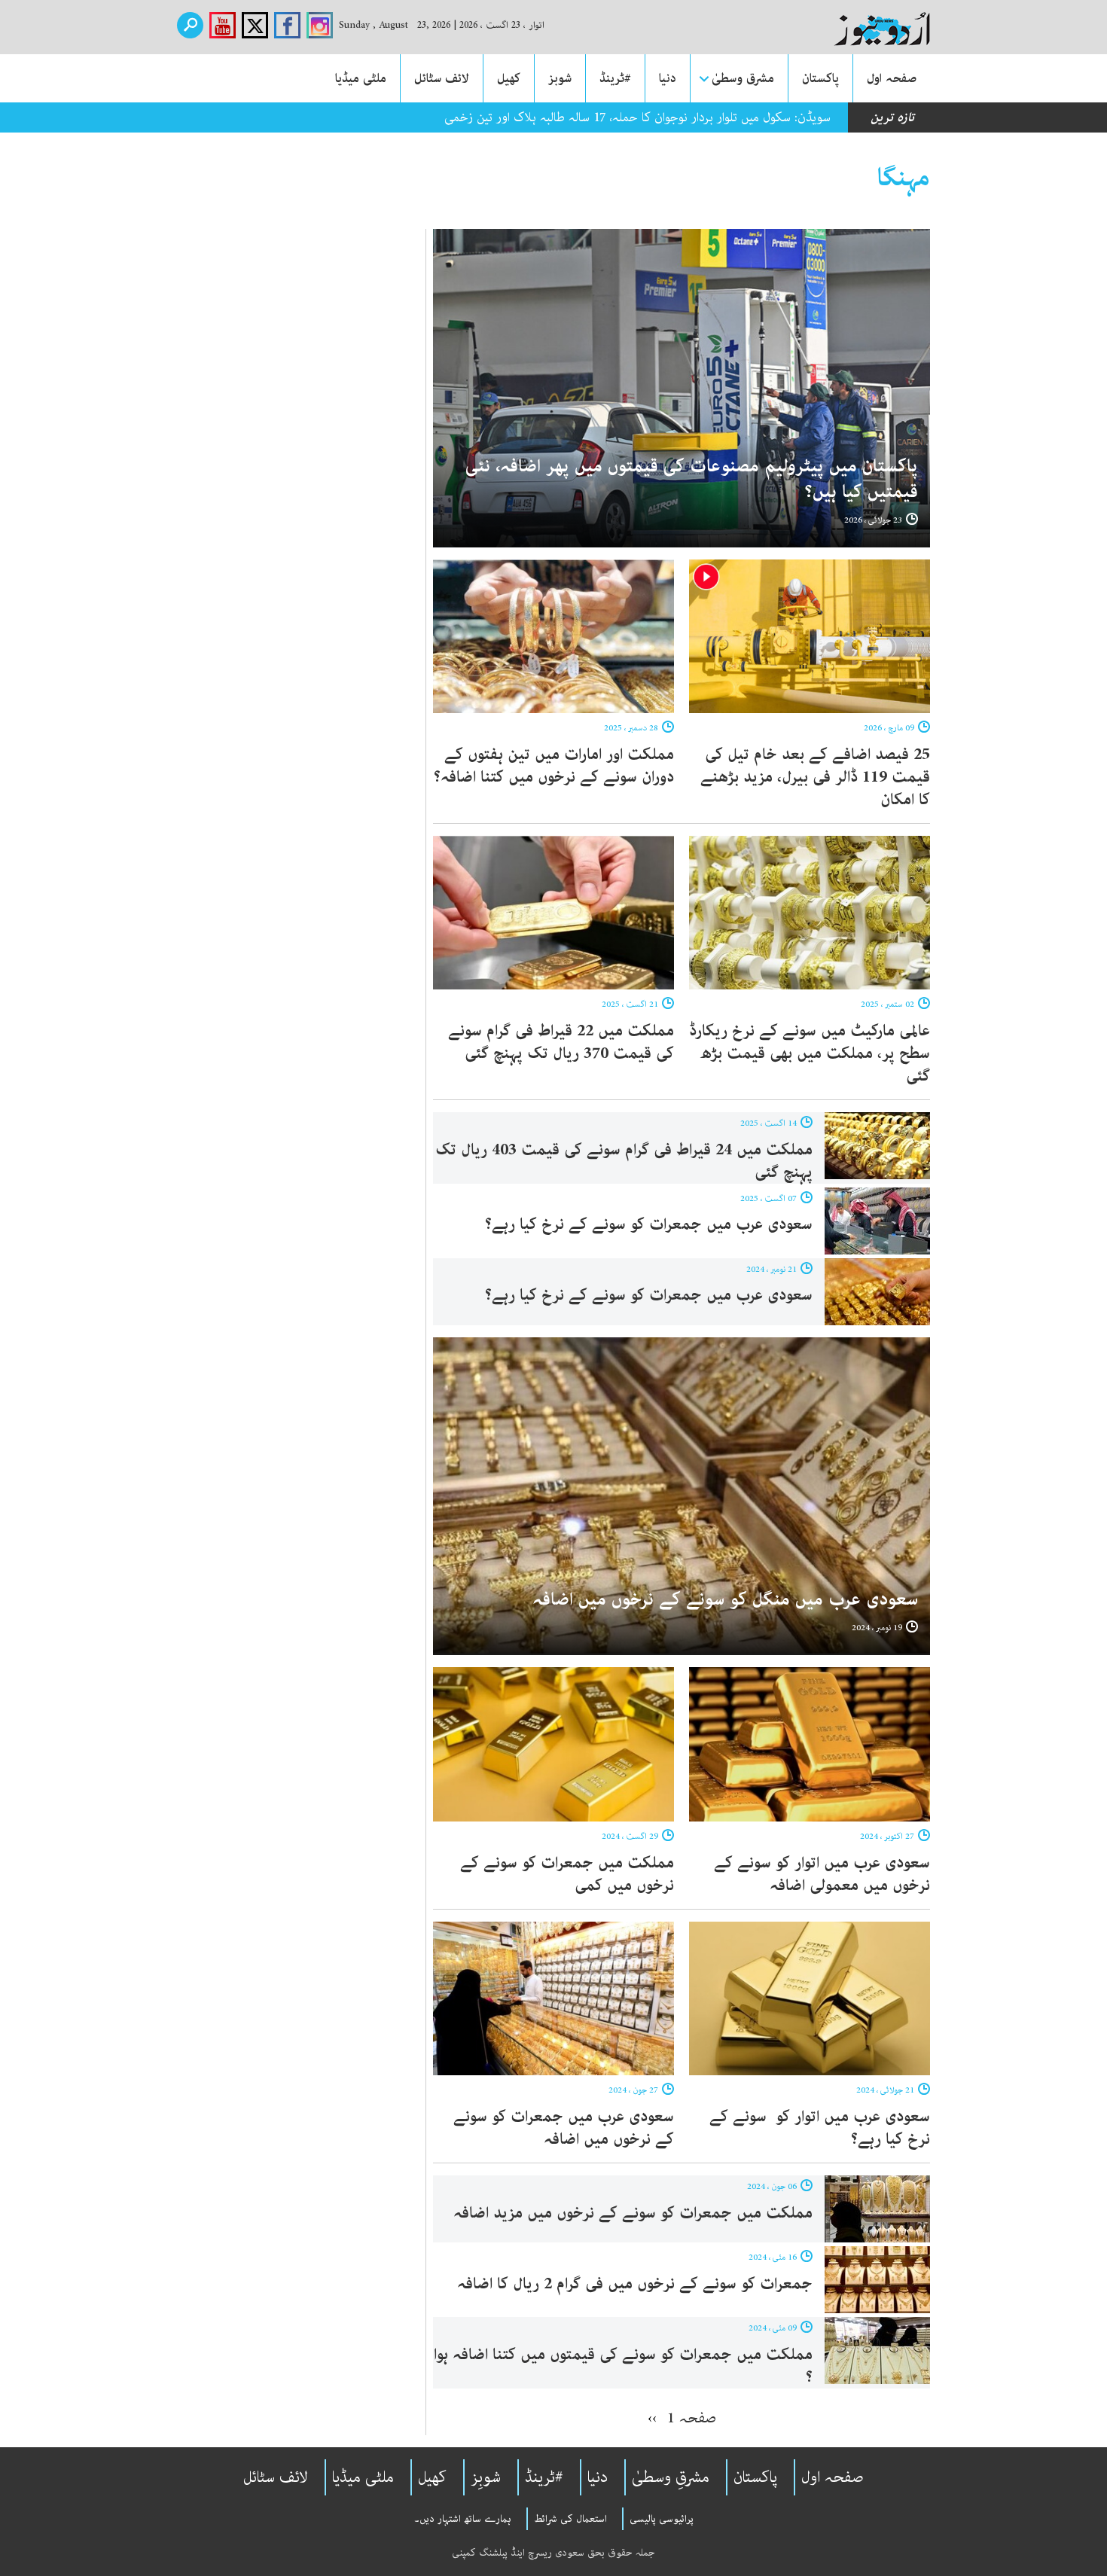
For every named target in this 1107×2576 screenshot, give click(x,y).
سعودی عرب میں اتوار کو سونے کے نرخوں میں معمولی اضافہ (822, 1874)
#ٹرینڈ (615, 78)
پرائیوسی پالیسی (662, 2519)
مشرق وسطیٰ (743, 78)
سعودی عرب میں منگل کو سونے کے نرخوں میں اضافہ (725, 1600)
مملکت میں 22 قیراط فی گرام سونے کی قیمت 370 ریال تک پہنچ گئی (561, 1042)
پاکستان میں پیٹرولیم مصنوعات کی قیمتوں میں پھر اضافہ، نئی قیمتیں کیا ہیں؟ (692, 479)
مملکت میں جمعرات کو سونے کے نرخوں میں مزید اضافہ (633, 2213)
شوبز (560, 78)
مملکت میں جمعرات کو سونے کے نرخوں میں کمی (567, 1874)
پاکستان (820, 78)
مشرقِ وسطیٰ (671, 2477)
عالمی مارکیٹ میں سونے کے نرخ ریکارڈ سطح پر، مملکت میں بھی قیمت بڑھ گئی (810, 1053)
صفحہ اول (892, 78)
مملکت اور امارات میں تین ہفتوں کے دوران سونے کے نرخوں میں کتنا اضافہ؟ (554, 766)
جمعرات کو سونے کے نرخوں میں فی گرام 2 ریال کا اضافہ (635, 2284)
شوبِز (486, 2477)
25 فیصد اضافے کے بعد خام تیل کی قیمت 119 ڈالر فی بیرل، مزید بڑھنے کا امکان (815, 777)
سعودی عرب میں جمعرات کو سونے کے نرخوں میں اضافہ (564, 2128)
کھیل (509, 78)
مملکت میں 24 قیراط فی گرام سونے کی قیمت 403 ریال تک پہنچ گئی (624, 1161)
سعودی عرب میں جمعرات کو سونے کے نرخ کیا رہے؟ (649, 1224)
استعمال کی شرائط (570, 2519)
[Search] (190, 25)
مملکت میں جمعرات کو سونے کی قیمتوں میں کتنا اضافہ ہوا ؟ (623, 2366)
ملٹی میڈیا (361, 78)
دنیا (668, 78)
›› (652, 2418)
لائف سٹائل (442, 78)
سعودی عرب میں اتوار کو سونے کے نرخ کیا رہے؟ (820, 2128)
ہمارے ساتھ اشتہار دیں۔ (463, 2519)
